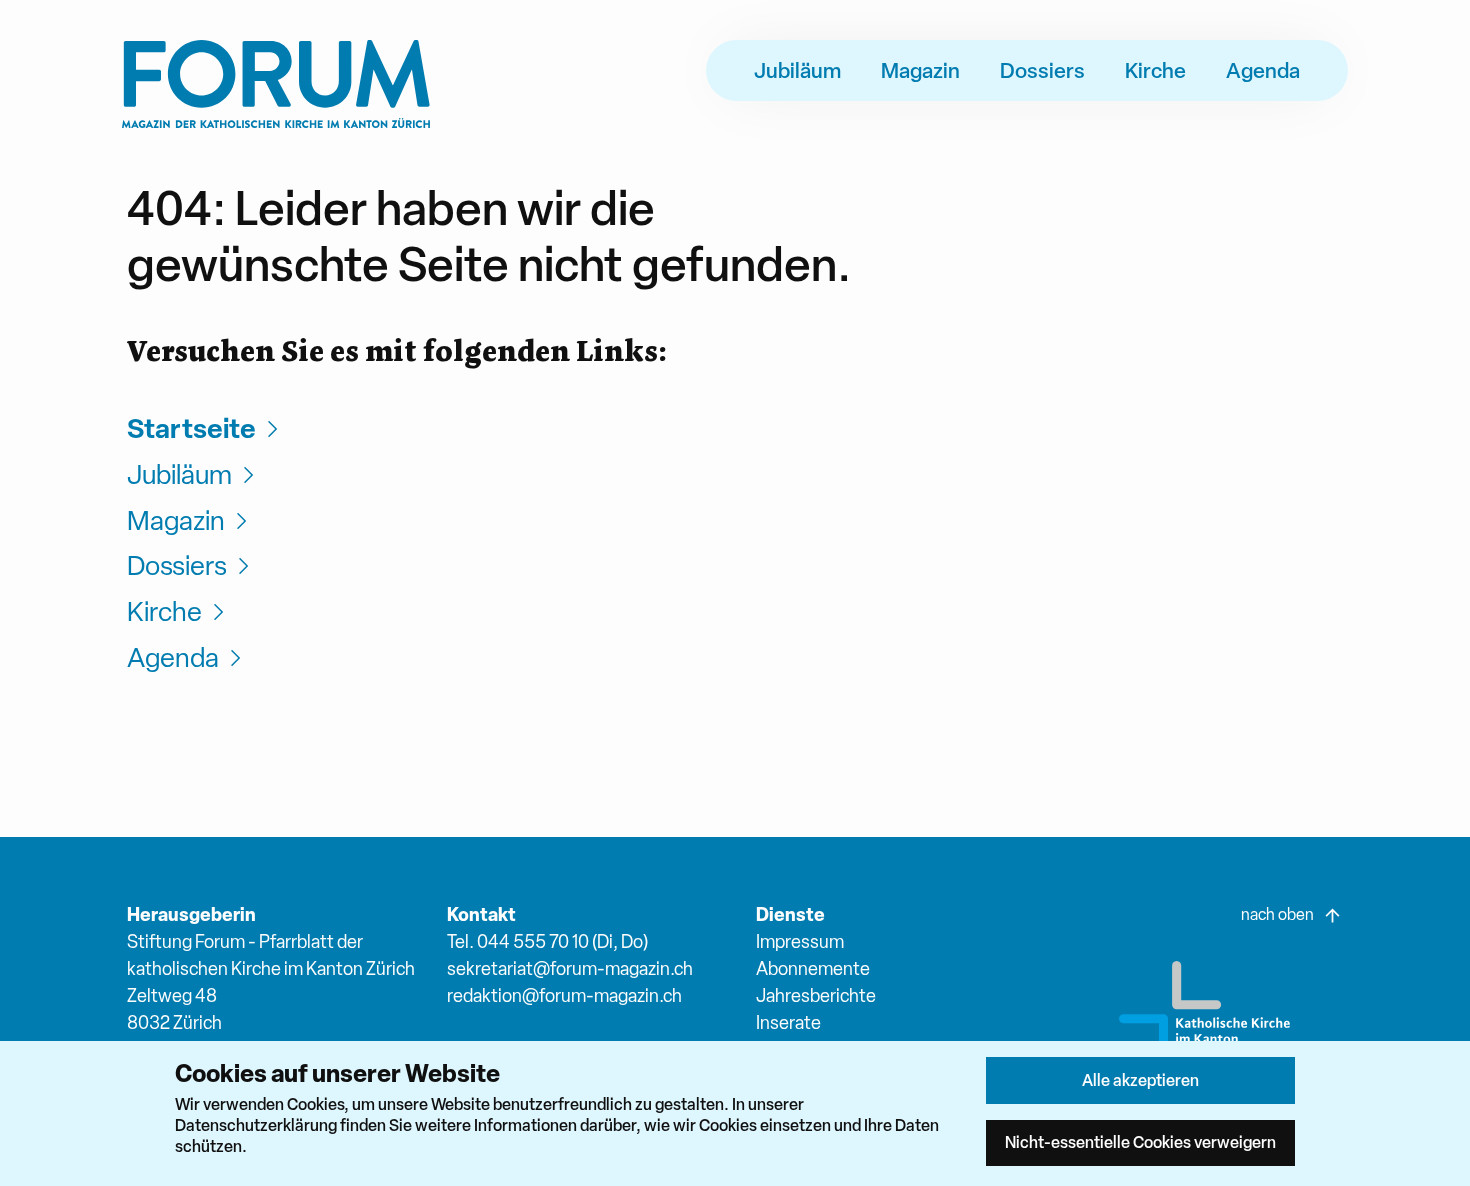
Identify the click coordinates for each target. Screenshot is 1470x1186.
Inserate (788, 1022)
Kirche (1155, 70)
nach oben (1277, 914)
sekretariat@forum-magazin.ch (570, 968)
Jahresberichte (816, 995)
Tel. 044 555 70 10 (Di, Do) (547, 941)
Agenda (1263, 70)
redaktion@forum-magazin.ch (564, 995)
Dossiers (1042, 70)
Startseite (191, 428)
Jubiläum (797, 70)
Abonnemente (813, 968)
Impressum (800, 941)
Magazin (920, 70)
